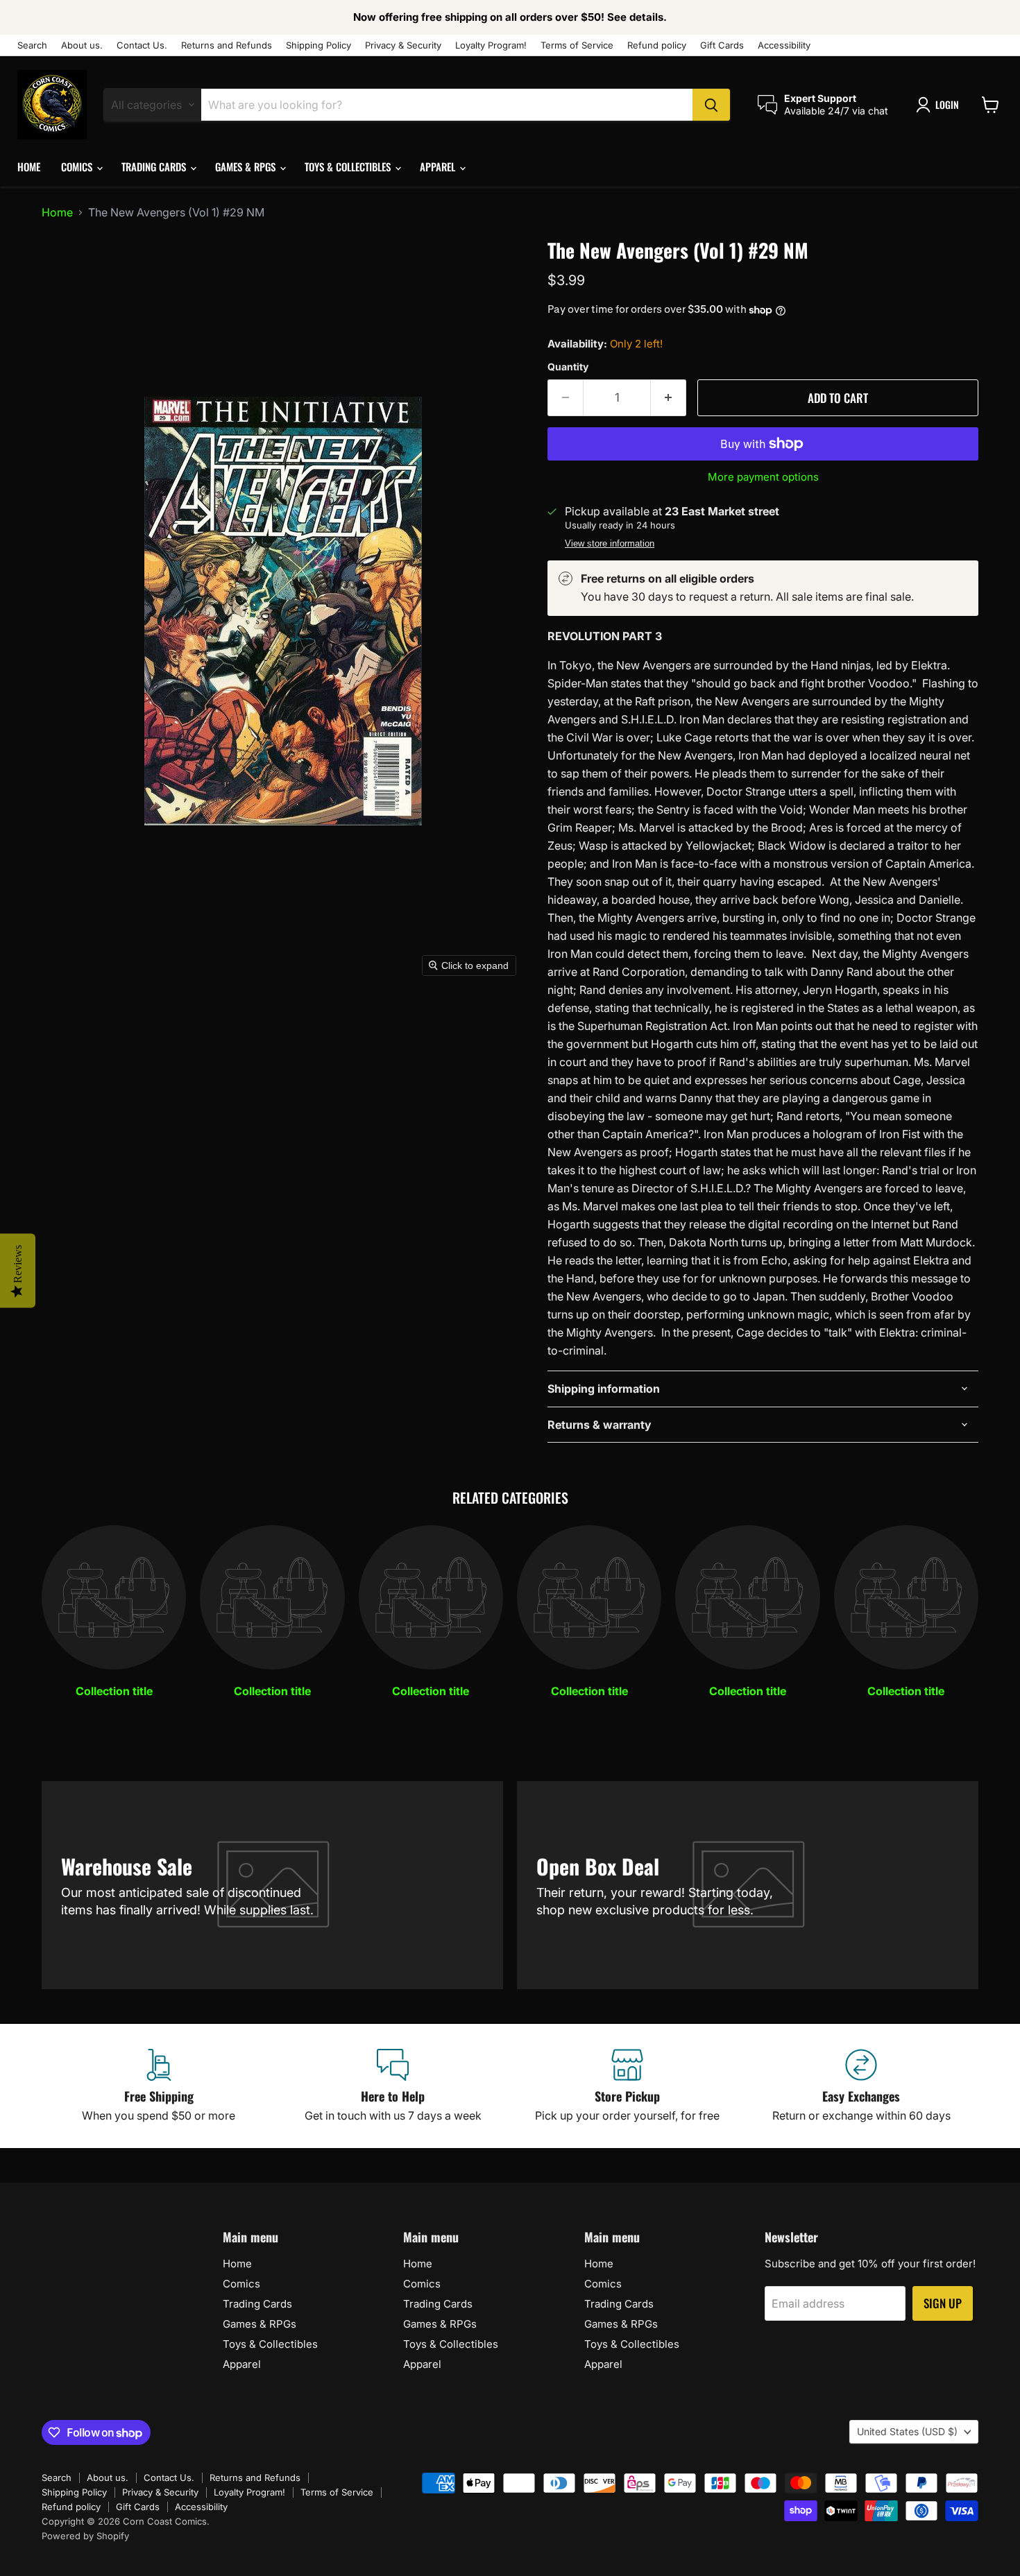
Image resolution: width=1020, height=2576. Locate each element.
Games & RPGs (247, 166)
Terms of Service (577, 45)
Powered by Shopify (85, 2536)
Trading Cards (155, 166)
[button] (940, 105)
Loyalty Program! (491, 45)
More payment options (763, 477)
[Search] (711, 105)
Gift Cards (722, 45)
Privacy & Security (403, 45)
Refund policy (657, 45)
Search (32, 45)
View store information (610, 544)
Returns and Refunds (227, 45)
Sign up (943, 2303)
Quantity (568, 367)
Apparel (439, 166)
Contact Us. (142, 45)
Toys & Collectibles (349, 166)
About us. (82, 45)
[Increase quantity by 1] (669, 398)
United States (907, 2431)
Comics (78, 166)
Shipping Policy (318, 45)
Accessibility (784, 45)
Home (29, 166)
